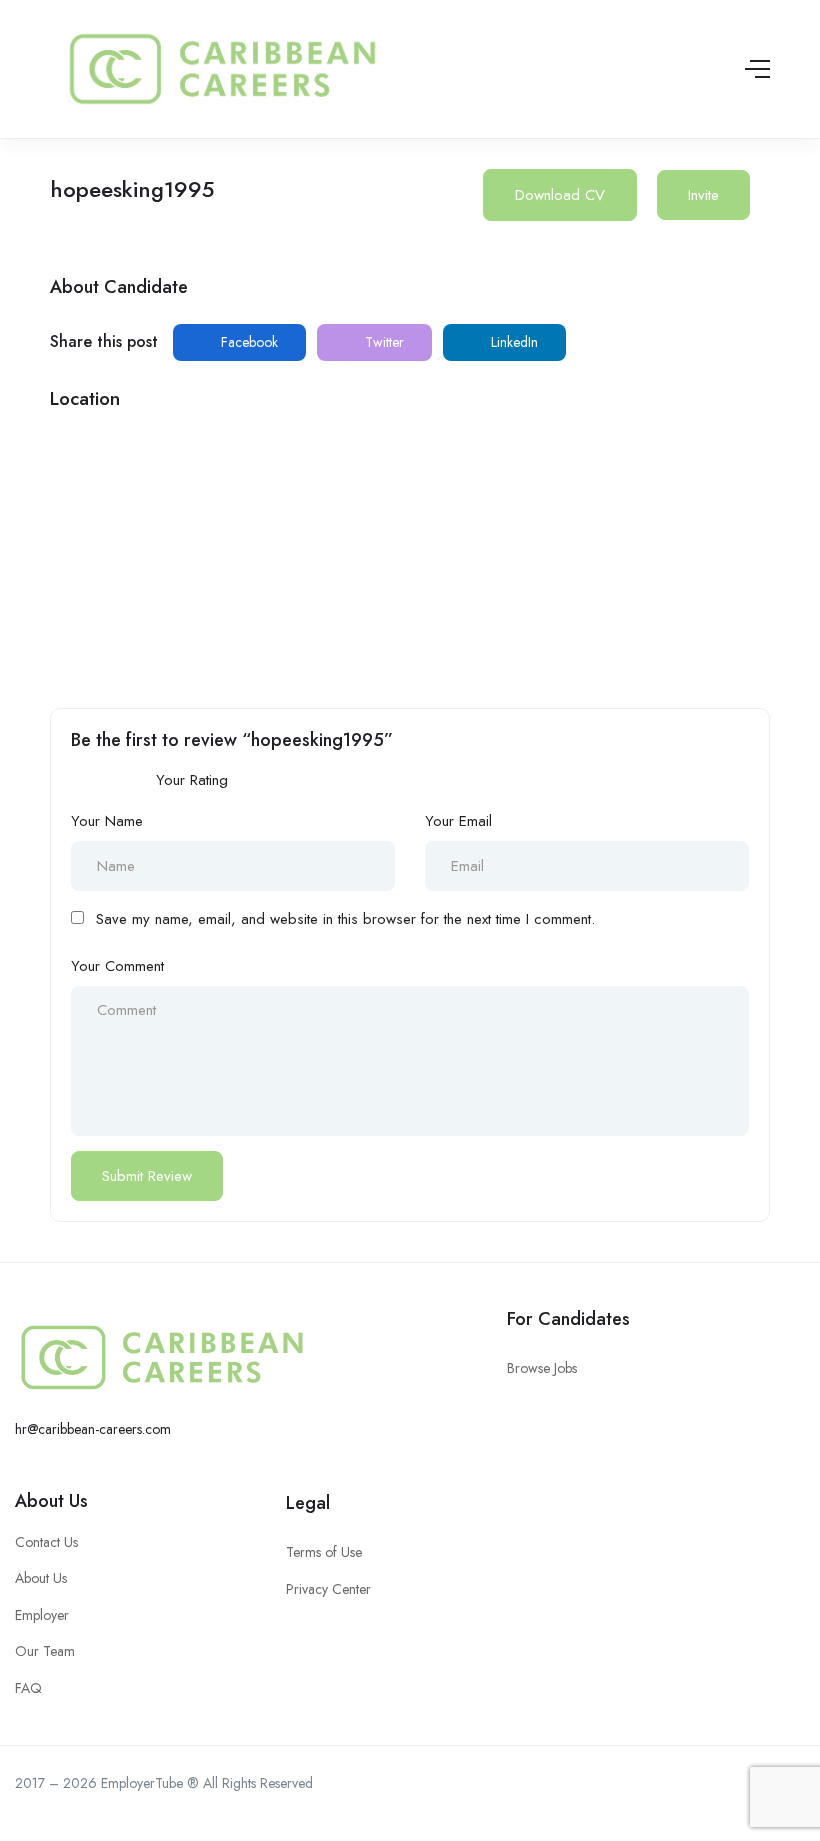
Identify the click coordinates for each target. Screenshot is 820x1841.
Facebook (247, 342)
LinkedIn (512, 342)
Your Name (107, 821)
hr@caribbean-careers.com (93, 1429)
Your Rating (192, 780)
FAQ (28, 1688)
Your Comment (117, 966)
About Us (51, 1501)
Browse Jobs (542, 1368)
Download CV (560, 195)
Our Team (45, 1651)
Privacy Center (328, 1589)
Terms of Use (324, 1552)
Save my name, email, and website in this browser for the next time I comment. (345, 919)
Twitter (382, 342)
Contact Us (46, 1542)
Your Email (458, 821)
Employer (42, 1615)
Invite (703, 195)
